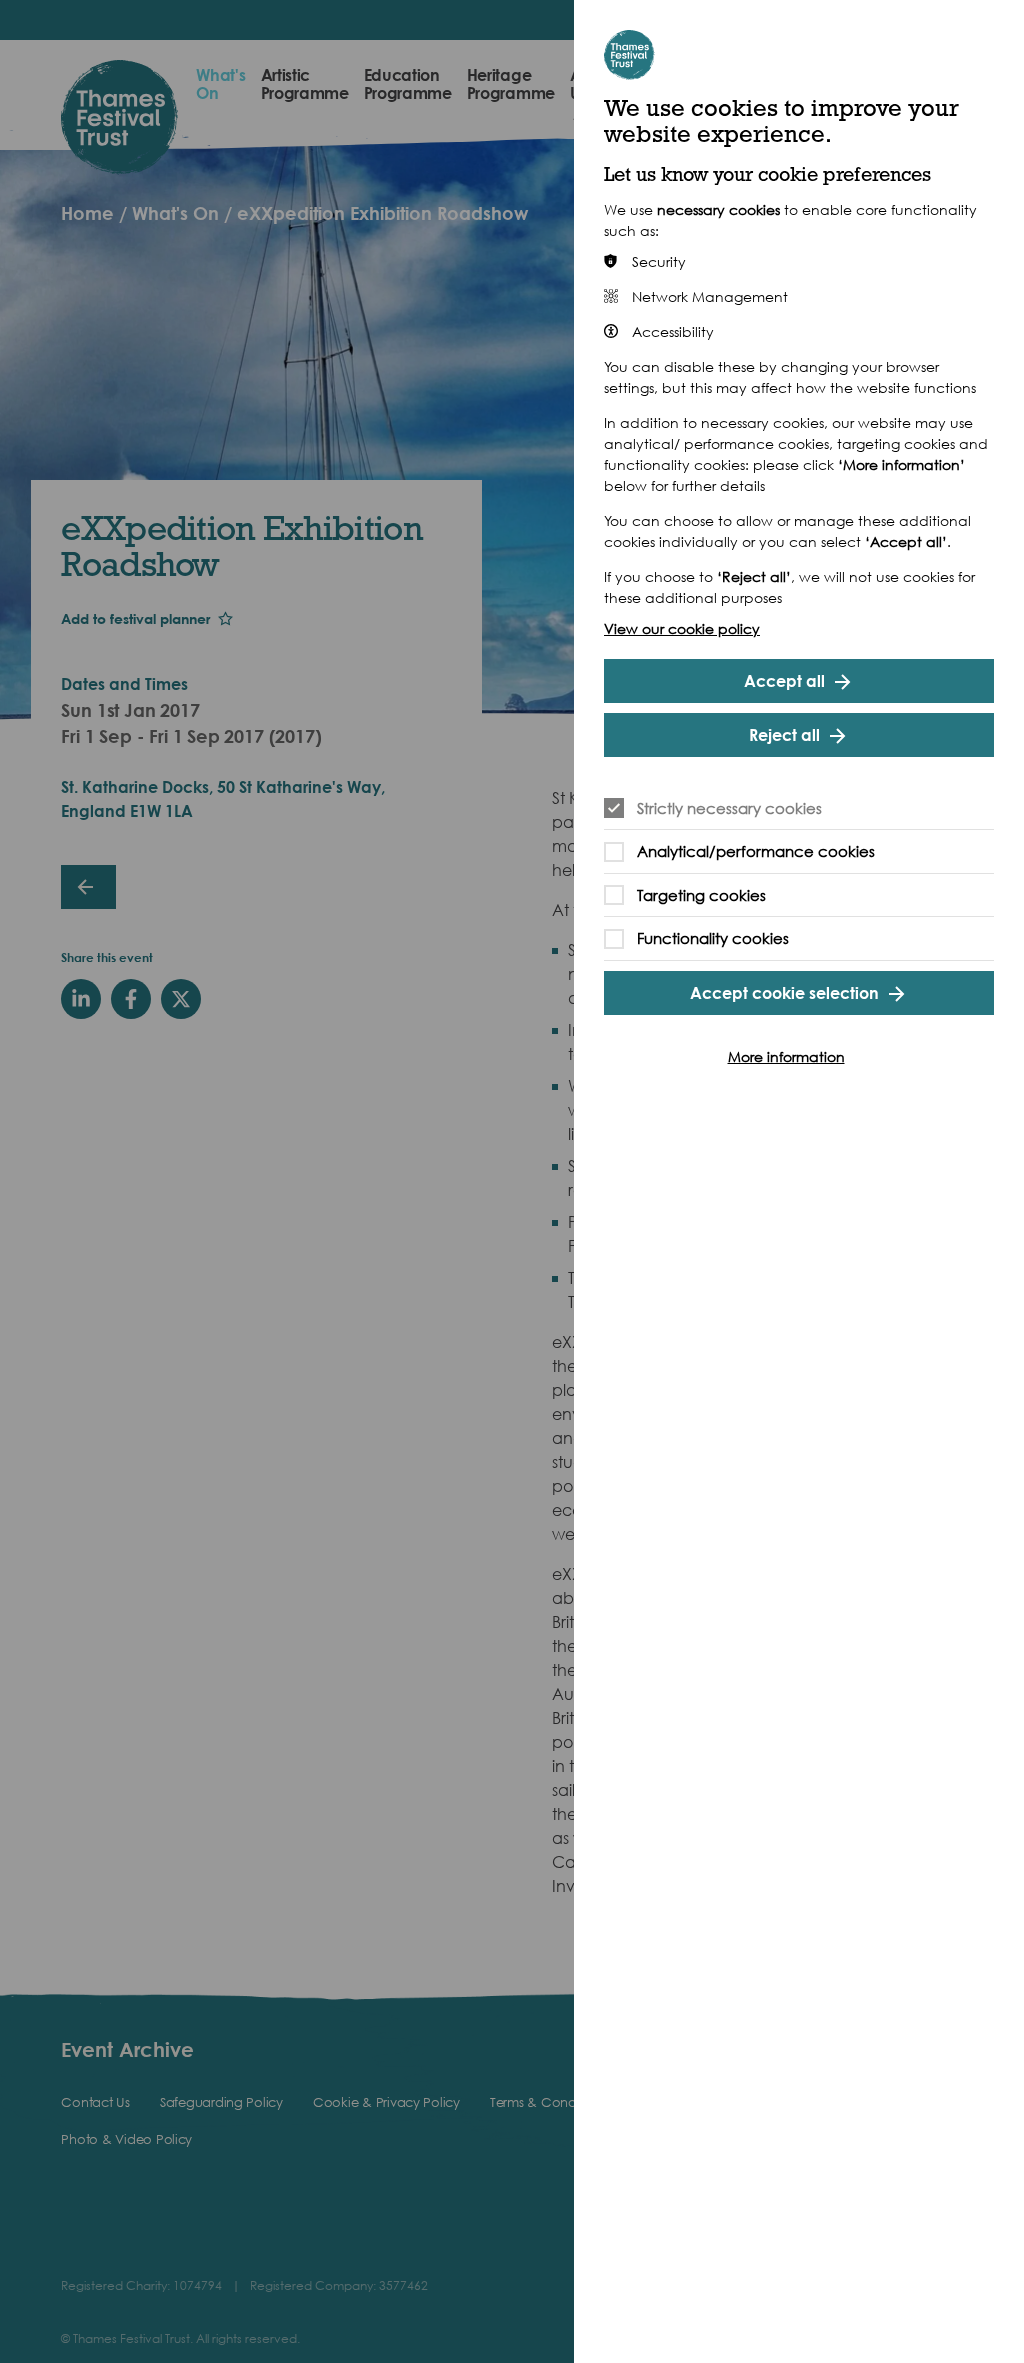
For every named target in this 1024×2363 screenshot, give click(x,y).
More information (786, 1056)
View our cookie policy (682, 628)
